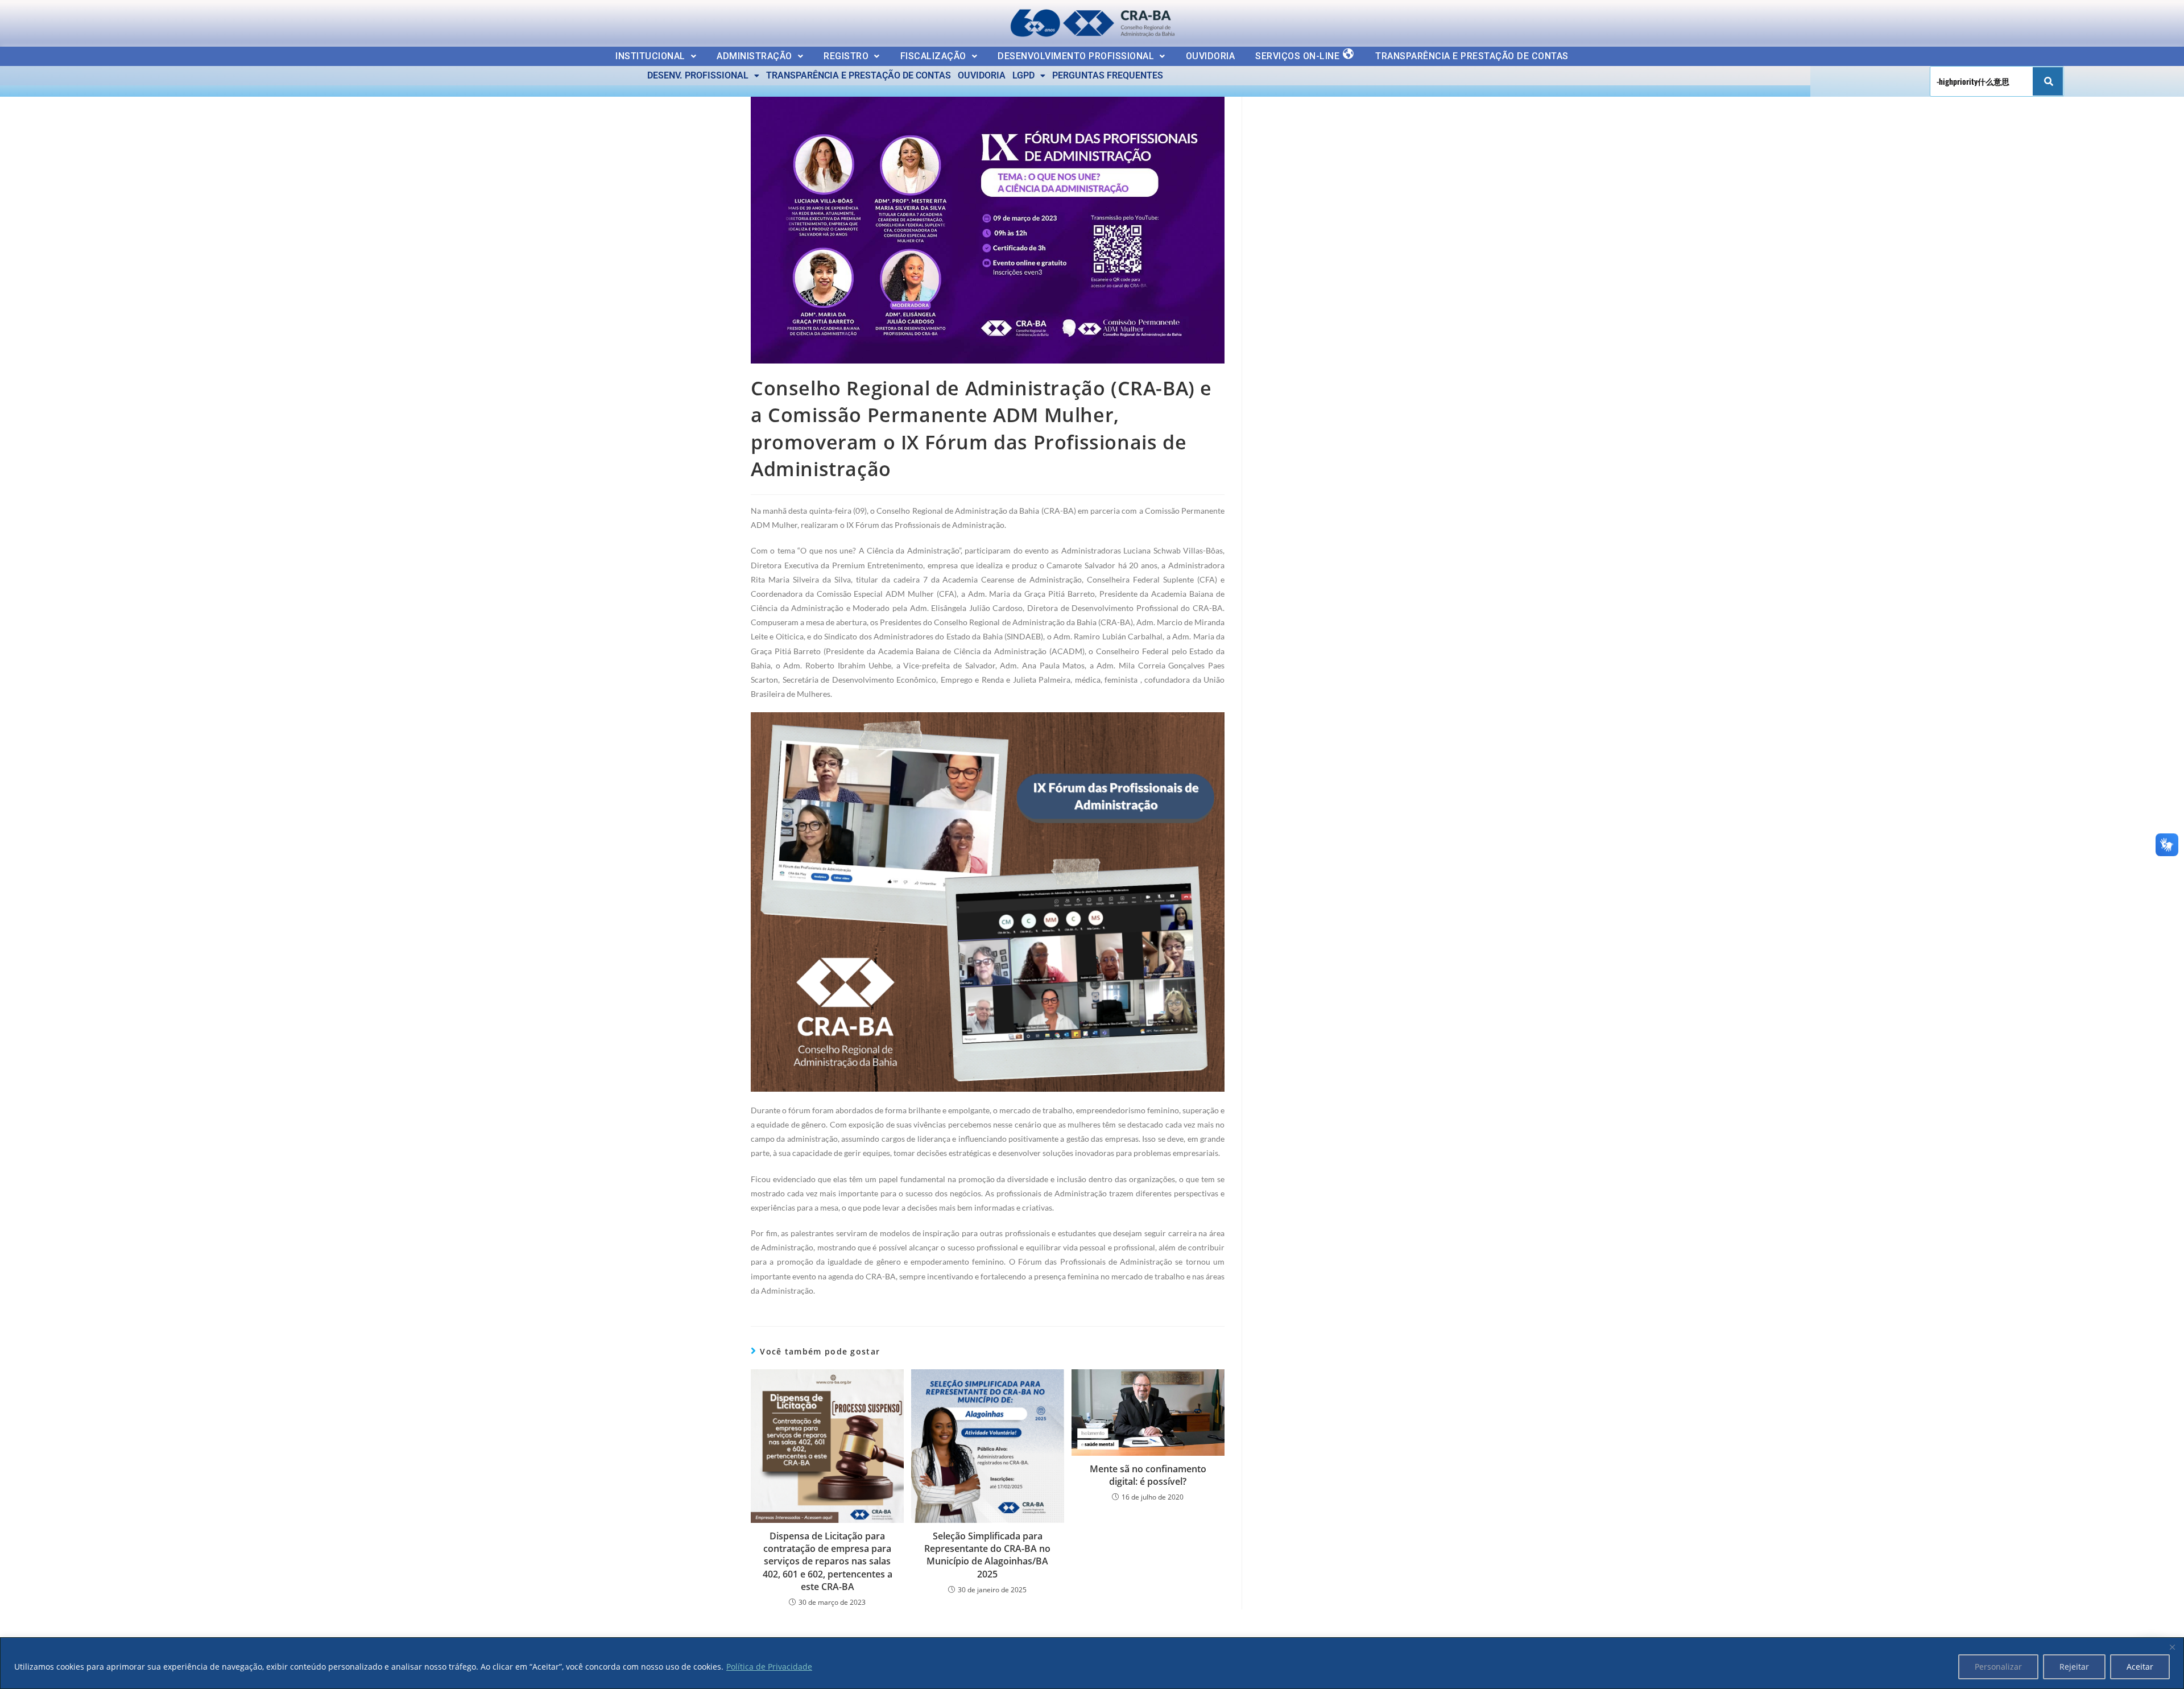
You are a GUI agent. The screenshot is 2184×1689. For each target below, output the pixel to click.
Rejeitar (2074, 1667)
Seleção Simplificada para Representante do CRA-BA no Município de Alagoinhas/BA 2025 (987, 1555)
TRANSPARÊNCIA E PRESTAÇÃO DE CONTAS (1472, 56)
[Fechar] (2172, 1647)
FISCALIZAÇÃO (933, 56)
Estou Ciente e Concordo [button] (2111, 20)
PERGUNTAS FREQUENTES (1108, 75)
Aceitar (2140, 1667)
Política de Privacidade (769, 1667)
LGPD (1023, 75)
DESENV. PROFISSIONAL (698, 75)
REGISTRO (846, 56)
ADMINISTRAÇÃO (754, 56)
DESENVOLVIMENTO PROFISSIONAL (1076, 56)
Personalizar (1998, 1667)
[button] (656, 56)
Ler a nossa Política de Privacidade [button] (88, 18)
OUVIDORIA (1211, 56)
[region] (1092, 1663)
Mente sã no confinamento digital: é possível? (1148, 1475)
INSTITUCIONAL (650, 56)
